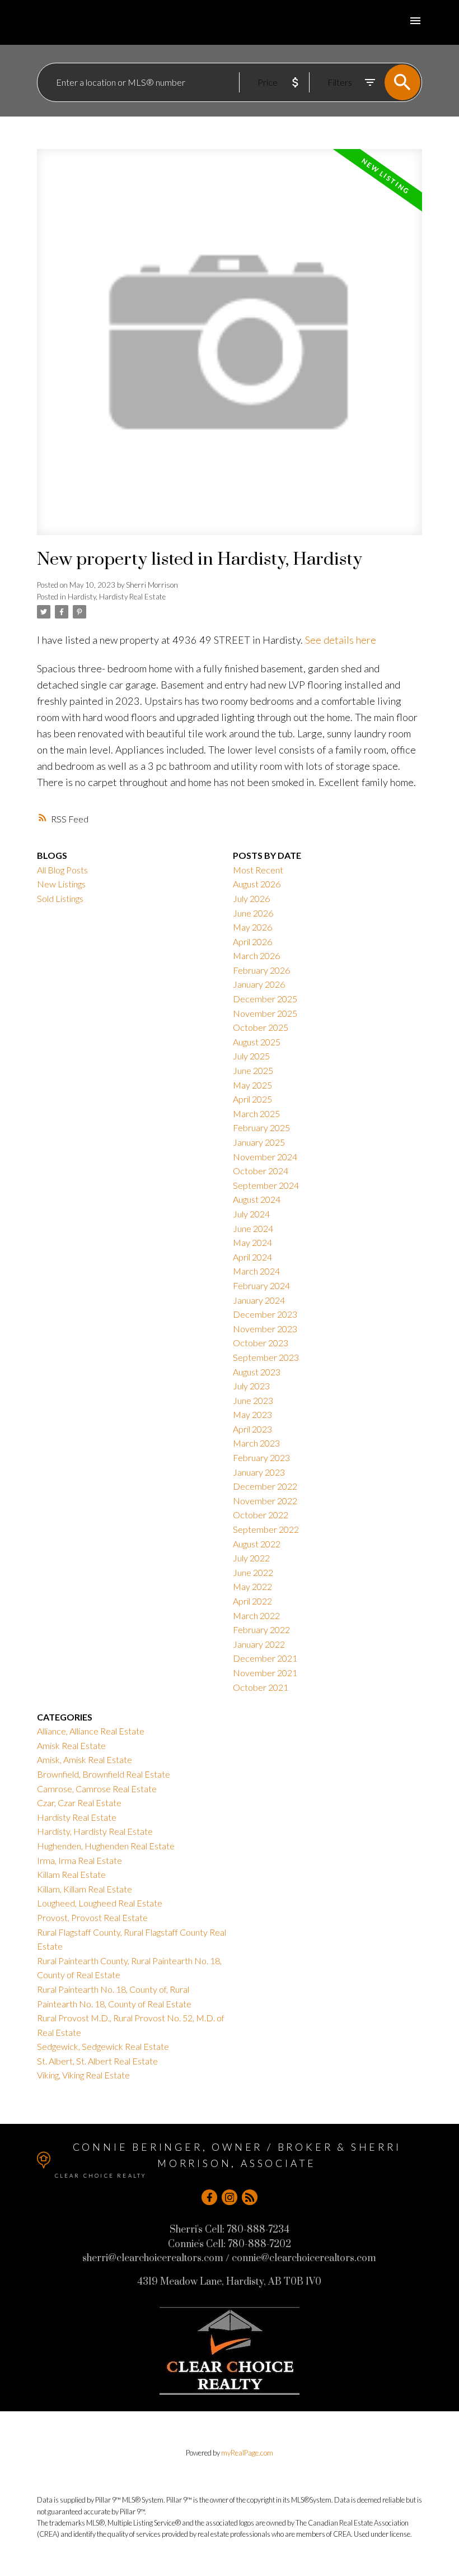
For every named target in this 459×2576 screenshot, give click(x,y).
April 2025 (252, 1099)
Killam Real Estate (71, 1874)
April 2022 (252, 1601)
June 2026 (253, 913)
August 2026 (257, 884)
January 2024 (259, 1300)
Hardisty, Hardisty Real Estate (117, 597)
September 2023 (266, 1357)
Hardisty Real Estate (77, 1817)
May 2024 (252, 1242)
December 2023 (265, 1314)
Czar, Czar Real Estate (79, 1803)
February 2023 (261, 1457)
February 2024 (261, 1285)
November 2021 (265, 1673)
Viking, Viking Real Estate (83, 2075)
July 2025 (251, 1056)
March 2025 (256, 1113)
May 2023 (252, 1414)
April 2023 (252, 1429)
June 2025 (253, 1070)
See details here (341, 640)
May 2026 (252, 927)
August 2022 (257, 1544)
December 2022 (265, 1486)
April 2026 (252, 941)
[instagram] (230, 2197)
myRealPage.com (247, 2453)
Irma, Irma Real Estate (79, 1860)
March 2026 (256, 955)
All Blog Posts (62, 870)
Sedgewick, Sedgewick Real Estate (103, 2046)
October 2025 (261, 1027)
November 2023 (265, 1329)
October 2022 (261, 1515)
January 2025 (259, 1142)
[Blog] (250, 2197)
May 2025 (252, 1085)
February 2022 (261, 1629)
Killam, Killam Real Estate (85, 1889)
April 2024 (252, 1257)
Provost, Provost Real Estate (92, 1917)
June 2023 (253, 1400)
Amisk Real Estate (71, 1745)
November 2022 (265, 1501)
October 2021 (261, 1687)
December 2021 (265, 1658)
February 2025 (261, 1127)
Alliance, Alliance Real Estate (91, 1731)
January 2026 (259, 984)
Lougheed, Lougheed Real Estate (100, 1903)
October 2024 (261, 1171)
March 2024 (256, 1271)
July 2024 (251, 1214)
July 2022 (251, 1558)
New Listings (61, 884)
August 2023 (257, 1372)
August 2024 (257, 1199)
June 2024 (253, 1228)
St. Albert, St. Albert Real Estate (97, 2061)
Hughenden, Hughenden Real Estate (106, 1846)
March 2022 (256, 1615)
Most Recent (258, 870)
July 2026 (251, 898)
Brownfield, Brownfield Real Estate (104, 1774)
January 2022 (259, 1644)
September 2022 (266, 1529)
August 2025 (257, 1042)
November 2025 (265, 1013)
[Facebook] (209, 2197)
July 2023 (251, 1386)
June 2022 (253, 1572)
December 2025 (265, 999)
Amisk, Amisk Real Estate (85, 1759)
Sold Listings (60, 898)
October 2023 (261, 1343)
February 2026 (261, 970)
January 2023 (259, 1472)
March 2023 (256, 1443)
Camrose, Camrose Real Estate (97, 1789)
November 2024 (265, 1157)
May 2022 (252, 1586)
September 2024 (266, 1185)
